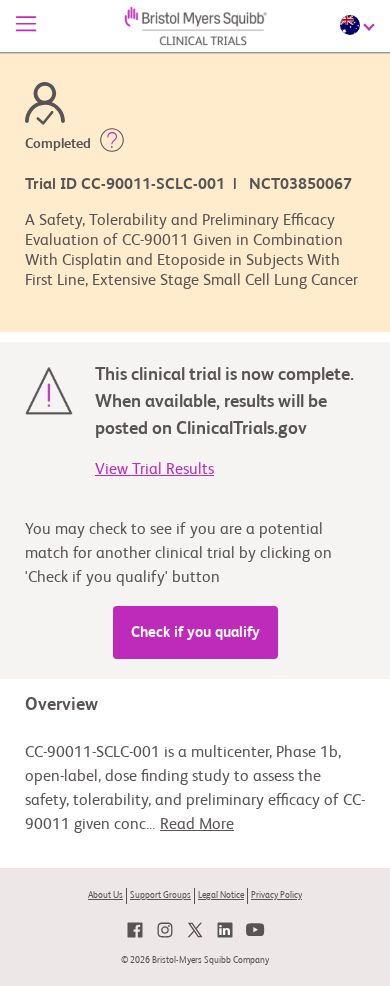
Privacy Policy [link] (276, 895)
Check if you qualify (195, 632)
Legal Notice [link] (221, 895)
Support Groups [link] (160, 895)
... (190, 825)
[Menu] (26, 26)
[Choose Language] (360, 25)
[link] (135, 930)
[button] (112, 144)
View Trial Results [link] (154, 470)
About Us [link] (105, 895)
